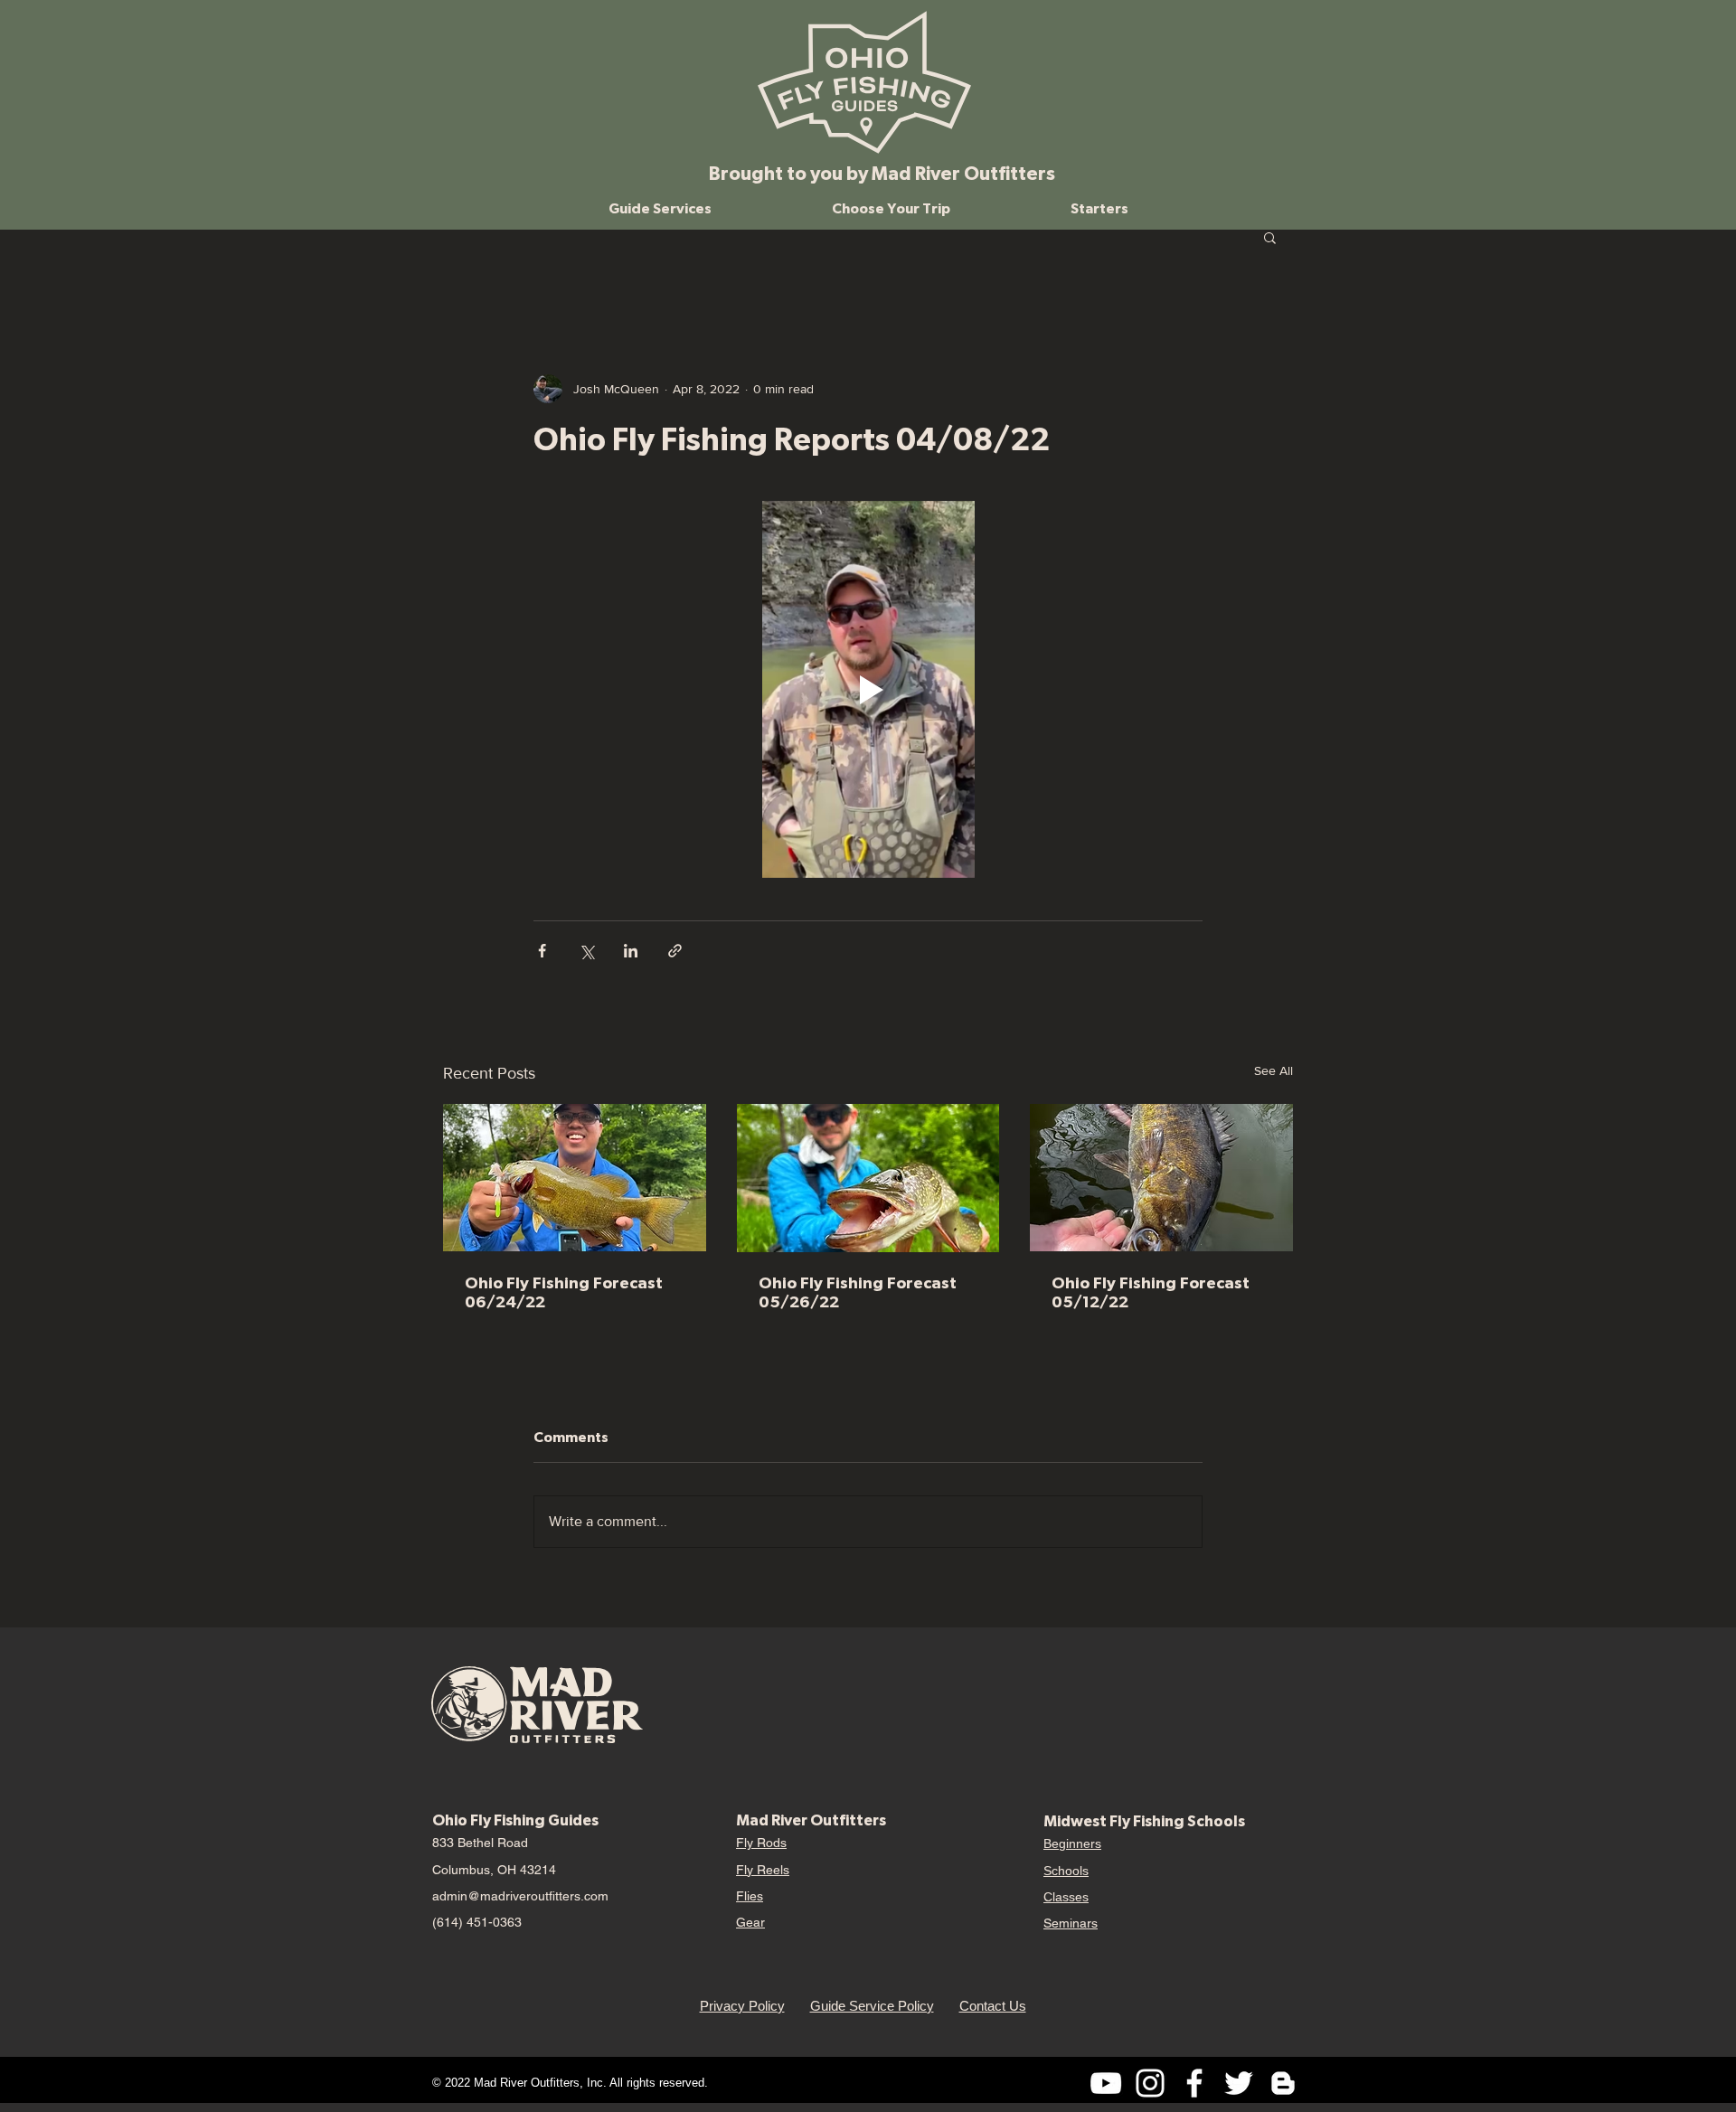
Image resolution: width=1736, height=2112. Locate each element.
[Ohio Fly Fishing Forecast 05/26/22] (868, 1178)
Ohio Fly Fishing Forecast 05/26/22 (858, 1292)
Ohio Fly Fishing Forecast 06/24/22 (564, 1292)
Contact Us (993, 2006)
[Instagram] (1150, 2083)
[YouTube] (1106, 2083)
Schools (1066, 1871)
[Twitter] (1239, 2083)
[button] (660, 208)
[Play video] (868, 689)
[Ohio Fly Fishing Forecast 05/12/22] (1161, 1178)
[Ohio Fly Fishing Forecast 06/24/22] (575, 1178)
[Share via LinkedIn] (631, 951)
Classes (1066, 1897)
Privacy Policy (742, 2006)
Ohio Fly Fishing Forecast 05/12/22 (1151, 1292)
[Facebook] (1194, 2083)
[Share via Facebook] (542, 951)
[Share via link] (675, 951)
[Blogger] (1283, 2083)
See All (1274, 1070)
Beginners (1072, 1843)
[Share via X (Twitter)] (586, 951)
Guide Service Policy (872, 2006)
